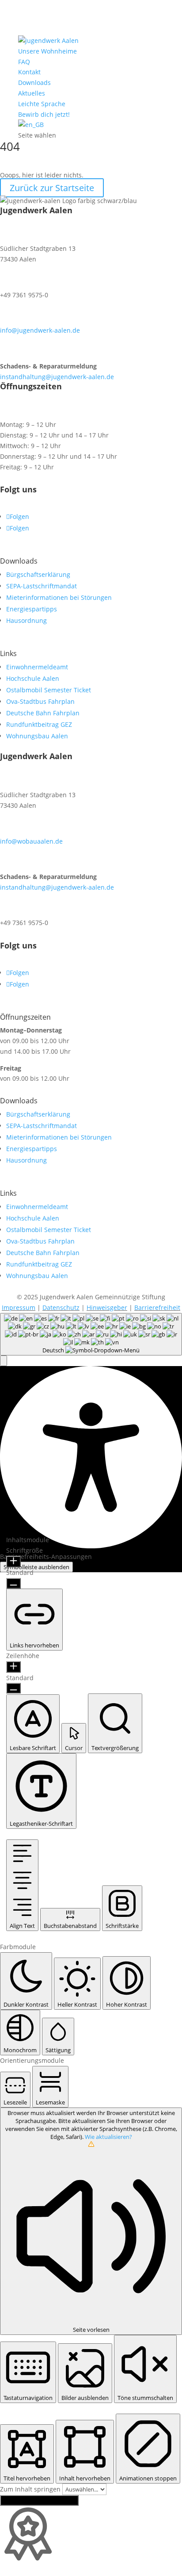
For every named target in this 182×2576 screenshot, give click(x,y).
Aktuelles (32, 93)
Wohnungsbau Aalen (37, 736)
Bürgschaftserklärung (38, 574)
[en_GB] (31, 125)
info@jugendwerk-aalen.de (40, 330)
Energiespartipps (32, 609)
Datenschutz (61, 1307)
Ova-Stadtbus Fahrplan (40, 701)
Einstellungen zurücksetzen (39, 2500)
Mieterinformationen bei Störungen (59, 597)
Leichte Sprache (42, 104)
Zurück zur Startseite (52, 188)
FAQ (24, 62)
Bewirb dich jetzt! (44, 114)
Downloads (34, 83)
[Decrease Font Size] (13, 1583)
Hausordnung (27, 620)
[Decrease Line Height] (13, 1688)
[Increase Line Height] (13, 1667)
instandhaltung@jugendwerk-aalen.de (57, 377)
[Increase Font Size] (13, 1562)
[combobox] (91, 1334)
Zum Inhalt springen (31, 2489)
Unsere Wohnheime (47, 51)
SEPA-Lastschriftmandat (42, 586)
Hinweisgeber (107, 1307)
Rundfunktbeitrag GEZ (39, 724)
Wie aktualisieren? (108, 2137)
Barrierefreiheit (157, 1307)
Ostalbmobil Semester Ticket (49, 690)
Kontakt (29, 72)
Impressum (19, 1307)
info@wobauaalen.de (31, 841)
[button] (4, 1361)
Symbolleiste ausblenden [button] (36, 1567)
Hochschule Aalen (33, 678)
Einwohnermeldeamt (37, 667)
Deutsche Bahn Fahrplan (43, 713)
